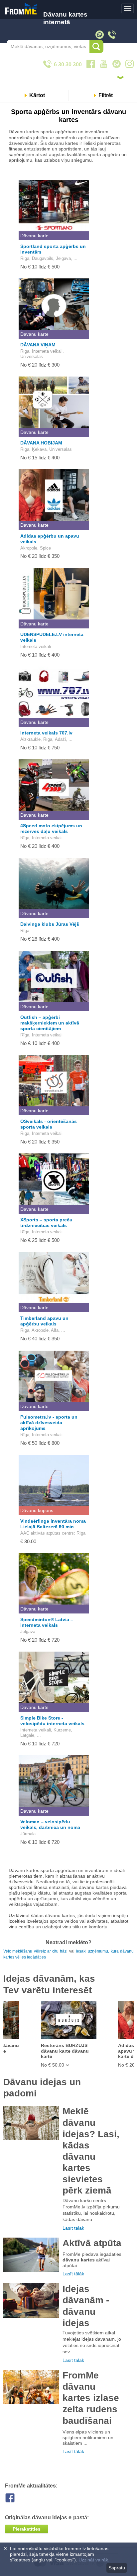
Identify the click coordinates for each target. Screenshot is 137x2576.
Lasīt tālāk (73, 2228)
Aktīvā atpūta (92, 2243)
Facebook (15, 2498)
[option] (68, 2034)
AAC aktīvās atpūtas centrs (47, 1533)
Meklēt (96, 46)
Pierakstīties (27, 2529)
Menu (128, 9)
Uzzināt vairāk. (94, 2560)
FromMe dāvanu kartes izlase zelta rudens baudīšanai (91, 2398)
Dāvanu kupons (37, 1510)
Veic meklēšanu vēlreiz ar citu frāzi (36, 1951)
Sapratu (117, 2568)
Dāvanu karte (34, 236)
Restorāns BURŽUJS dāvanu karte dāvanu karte (65, 2051)
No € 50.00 (53, 2065)
